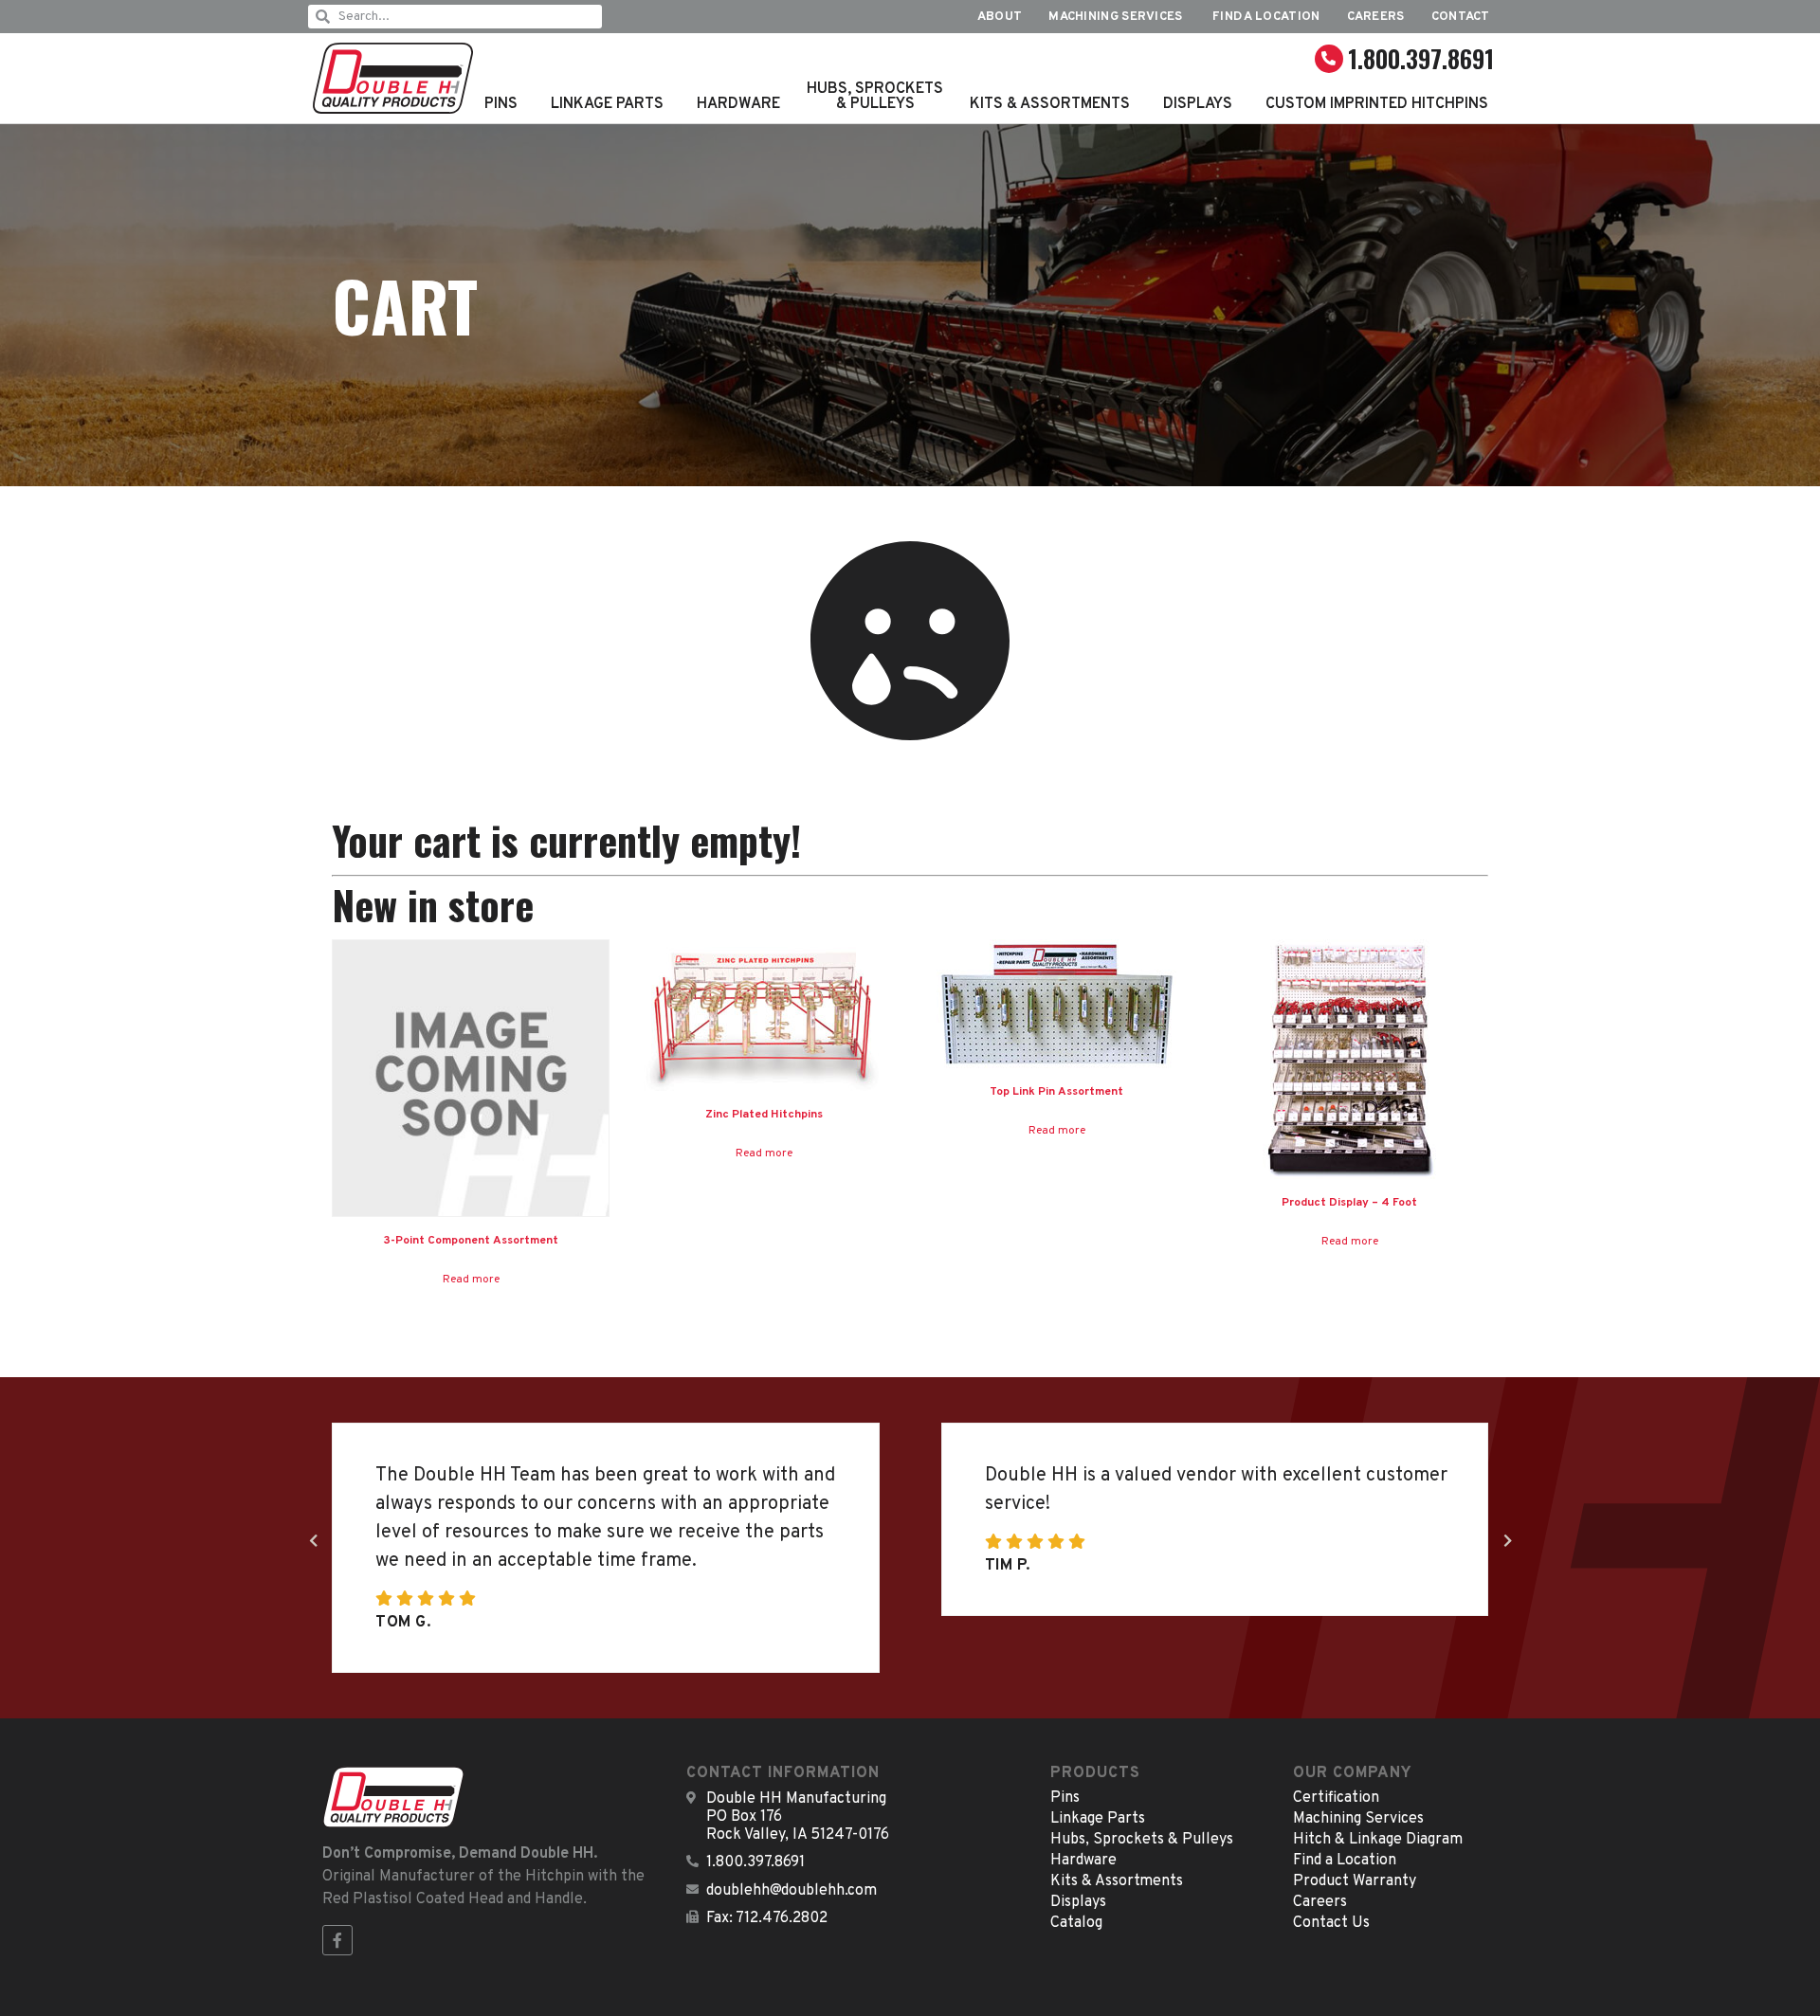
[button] (1507, 1541)
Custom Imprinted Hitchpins (1377, 104)
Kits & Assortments (1050, 104)
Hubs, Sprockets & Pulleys (875, 97)
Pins (501, 104)
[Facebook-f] (337, 1940)
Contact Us (1331, 1923)
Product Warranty (1355, 1881)
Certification (1336, 1798)
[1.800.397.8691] (1329, 59)
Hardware (738, 104)
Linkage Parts (607, 104)
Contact (1461, 17)
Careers (1376, 17)
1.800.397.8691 (1421, 58)
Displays (1198, 104)
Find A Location (1266, 17)
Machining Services (1117, 17)
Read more (471, 1280)
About (1000, 17)
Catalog (1076, 1923)
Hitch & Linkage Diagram (1378, 1840)
